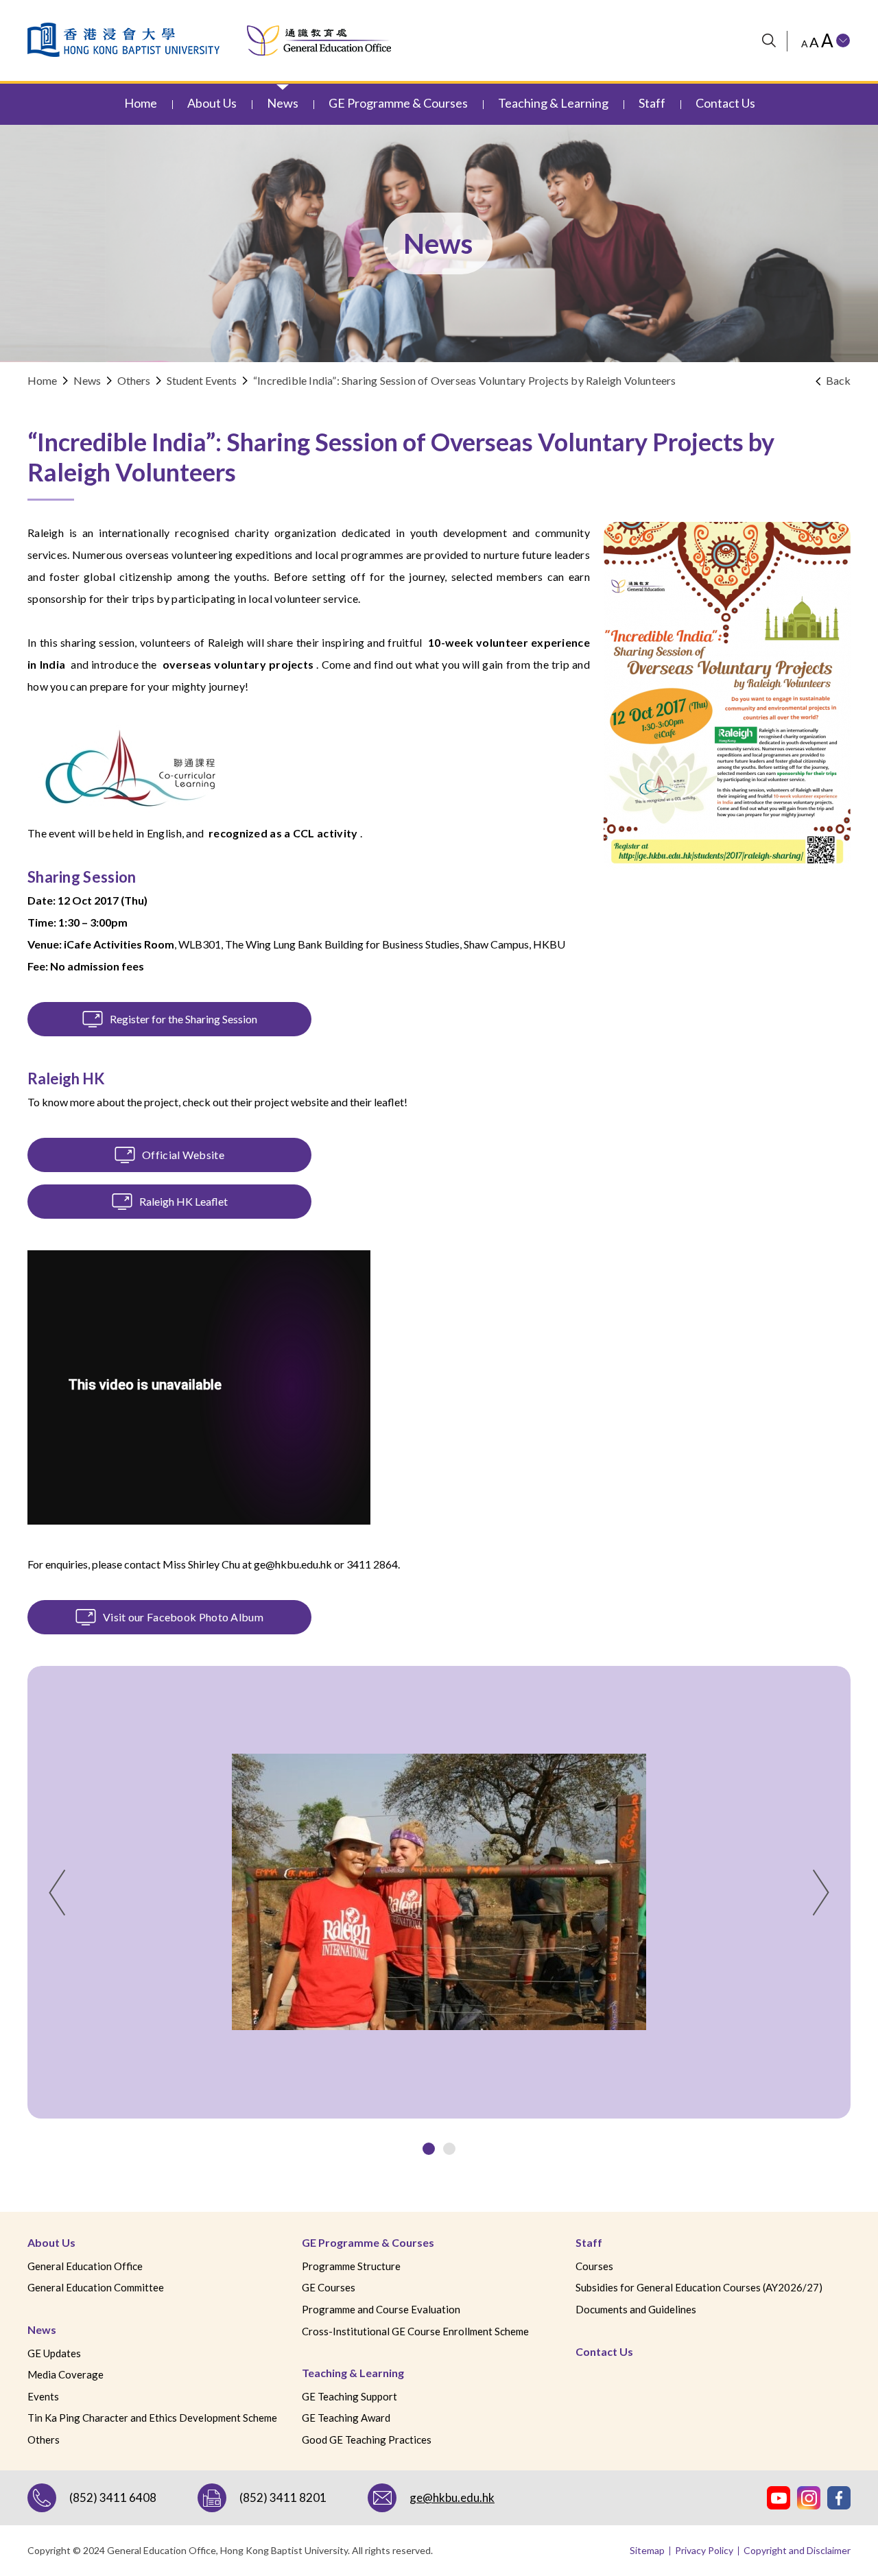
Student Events (202, 380)
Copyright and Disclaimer (797, 2550)
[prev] (57, 1893)
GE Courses (329, 2287)
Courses (594, 2266)
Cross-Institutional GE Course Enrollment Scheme (415, 2331)
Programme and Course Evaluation (381, 2309)
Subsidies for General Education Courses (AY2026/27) (699, 2287)
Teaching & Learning (353, 2373)
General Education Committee (96, 2287)
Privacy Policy (704, 2550)
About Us (51, 2242)
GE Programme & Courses (368, 2242)
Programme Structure (351, 2266)
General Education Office (85, 2266)
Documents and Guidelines (636, 2309)
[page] (429, 2149)
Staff (589, 2242)
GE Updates (54, 2353)
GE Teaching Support (349, 2396)
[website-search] (769, 41)
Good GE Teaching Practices (367, 2440)
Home (42, 380)
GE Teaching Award (346, 2418)
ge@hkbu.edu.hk (293, 1564)
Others (134, 380)
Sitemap (647, 2550)
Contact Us (604, 2351)
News (42, 2329)
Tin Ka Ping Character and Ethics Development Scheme (152, 2418)
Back (838, 380)
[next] (821, 1893)
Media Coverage (66, 2374)
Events (43, 2396)
